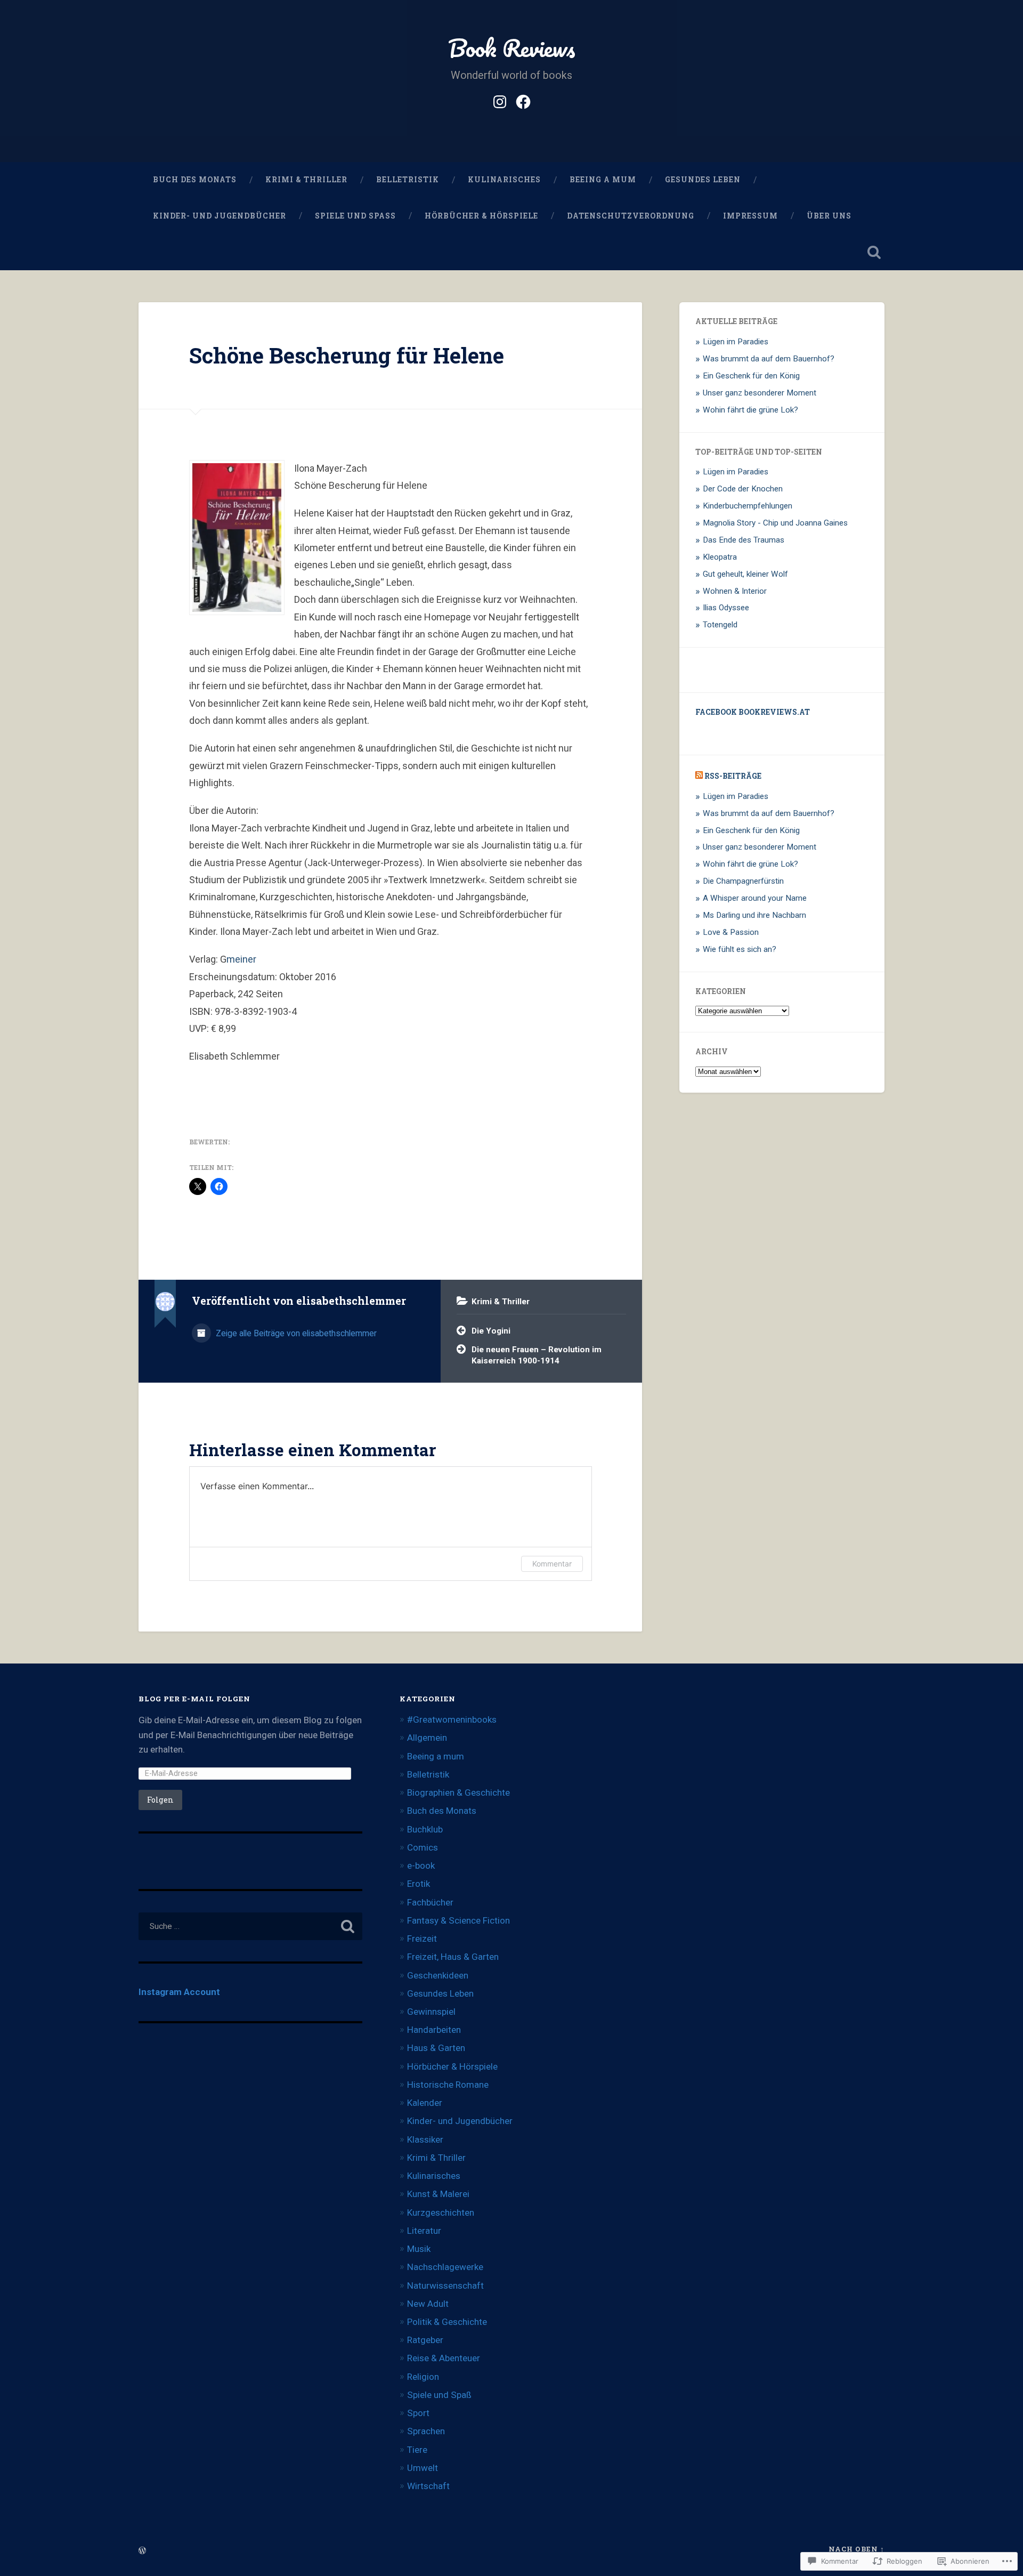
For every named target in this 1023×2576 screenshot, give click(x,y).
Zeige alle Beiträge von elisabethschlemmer (295, 1333)
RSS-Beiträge (733, 776)
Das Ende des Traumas (744, 540)
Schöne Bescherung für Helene (347, 355)
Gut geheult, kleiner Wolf (745, 574)
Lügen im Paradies (736, 342)
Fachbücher (430, 1902)
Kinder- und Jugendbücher (220, 216)
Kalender (425, 2103)
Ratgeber (425, 2340)
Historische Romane (448, 2085)
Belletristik (408, 180)
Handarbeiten (434, 2030)
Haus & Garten (436, 2048)
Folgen (160, 1800)
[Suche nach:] (250, 1926)
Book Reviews (512, 48)
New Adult (428, 2304)
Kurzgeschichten (441, 2212)
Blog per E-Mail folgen (194, 1699)
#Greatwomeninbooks (452, 1719)
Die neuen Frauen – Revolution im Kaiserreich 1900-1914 (537, 1355)
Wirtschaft (428, 2486)
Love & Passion (731, 932)
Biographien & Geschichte (458, 1792)
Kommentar (552, 1564)
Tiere (417, 2450)
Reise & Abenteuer (444, 2358)
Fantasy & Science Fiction (458, 1920)
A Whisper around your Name (755, 898)
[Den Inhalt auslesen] (699, 776)
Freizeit (422, 1939)
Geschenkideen (438, 1975)
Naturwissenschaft (445, 2286)
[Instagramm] (500, 100)
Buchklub (425, 1829)
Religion (423, 2377)
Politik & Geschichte (447, 2322)
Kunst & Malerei (438, 2194)
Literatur (424, 2231)
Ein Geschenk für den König (751, 376)
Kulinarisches (504, 180)
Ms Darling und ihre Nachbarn (754, 915)
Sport (418, 2413)
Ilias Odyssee (726, 608)
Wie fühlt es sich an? (740, 949)
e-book (421, 1866)
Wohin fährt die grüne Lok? (750, 410)
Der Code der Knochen (743, 489)
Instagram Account (179, 1992)
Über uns (829, 216)
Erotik (419, 1884)
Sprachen (426, 2431)
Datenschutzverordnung (631, 216)
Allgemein (427, 1738)
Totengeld (720, 625)
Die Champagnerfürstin (743, 881)
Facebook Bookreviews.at (753, 712)
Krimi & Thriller (306, 180)
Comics (423, 1847)
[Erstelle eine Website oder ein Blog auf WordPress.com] (142, 2551)
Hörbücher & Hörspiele (481, 216)
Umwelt (423, 2468)
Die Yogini (491, 1331)
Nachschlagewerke (445, 2267)
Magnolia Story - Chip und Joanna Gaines (775, 523)
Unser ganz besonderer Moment (760, 393)
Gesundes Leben (703, 180)
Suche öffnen (874, 252)
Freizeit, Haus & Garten (453, 1957)
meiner (241, 959)
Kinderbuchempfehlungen (748, 506)
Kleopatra (720, 557)
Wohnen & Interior (735, 591)
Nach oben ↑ (856, 2549)
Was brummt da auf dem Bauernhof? (769, 359)
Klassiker (425, 2139)
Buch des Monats (195, 180)
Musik (419, 2249)
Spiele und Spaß (355, 216)
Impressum (750, 216)
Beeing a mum (603, 180)
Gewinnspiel (431, 2012)
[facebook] (523, 100)
